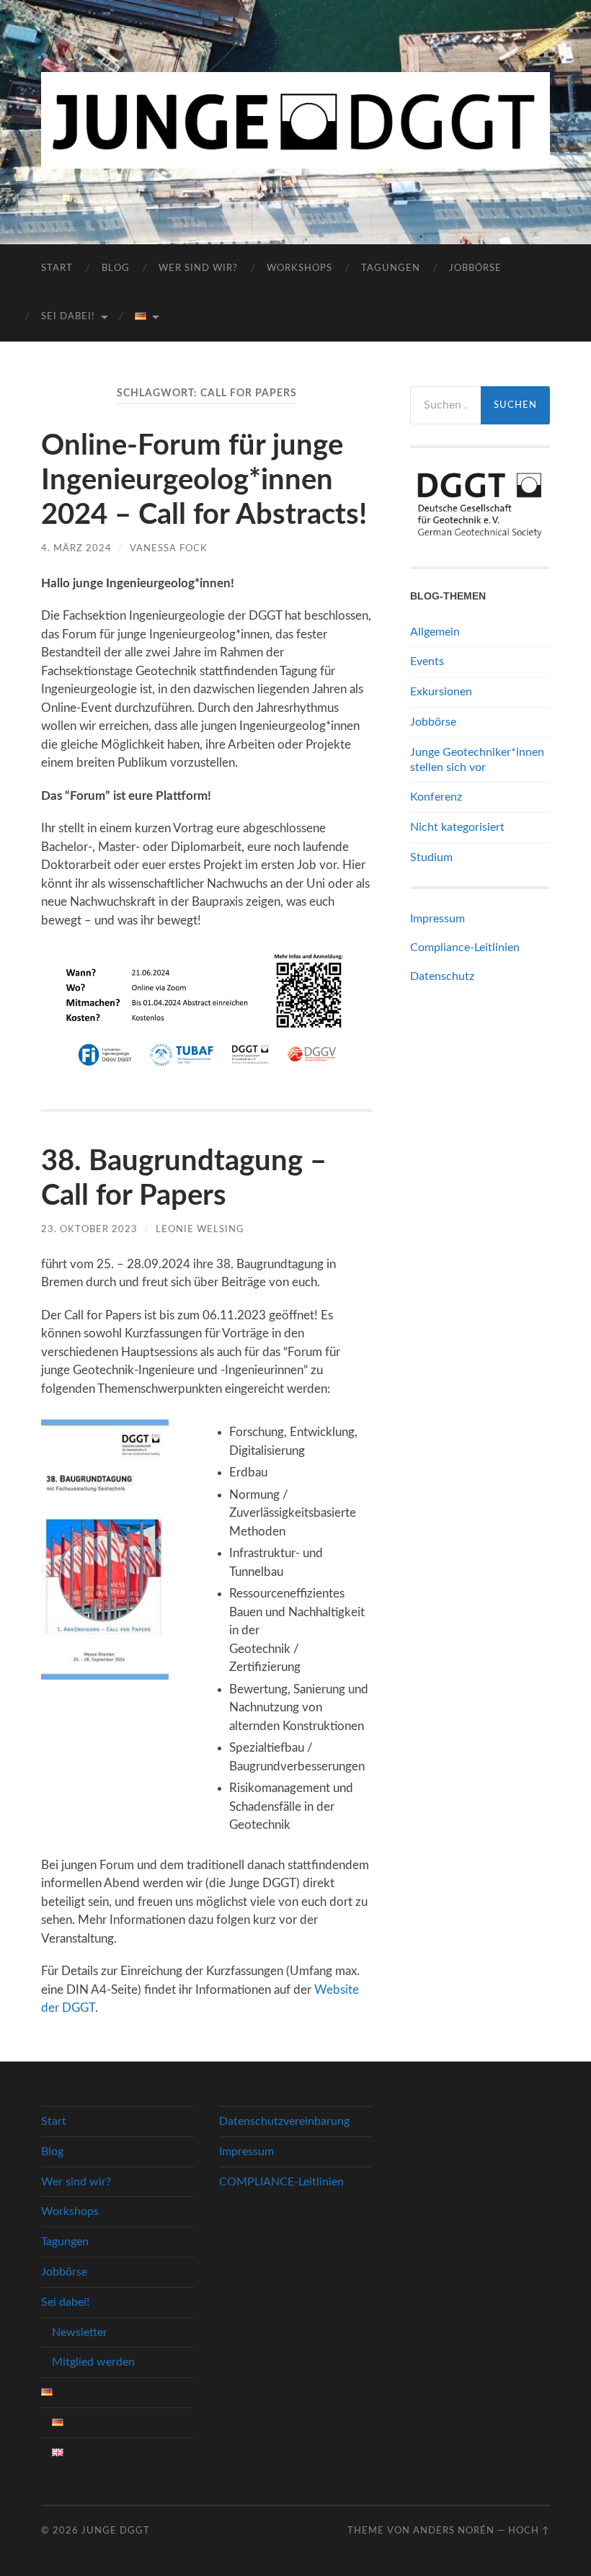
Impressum (437, 919)
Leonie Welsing (200, 1229)
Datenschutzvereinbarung (284, 2121)
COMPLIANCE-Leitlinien (281, 2182)
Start (57, 268)
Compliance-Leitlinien (465, 948)
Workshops (299, 268)
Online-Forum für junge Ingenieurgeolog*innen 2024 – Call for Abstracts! (204, 481)
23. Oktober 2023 (89, 1229)
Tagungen (391, 268)
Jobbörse (475, 268)
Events (427, 661)
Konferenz (436, 797)
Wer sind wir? (198, 268)
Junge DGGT (116, 2531)
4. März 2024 (76, 548)
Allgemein (435, 632)
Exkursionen (441, 692)
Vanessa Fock (169, 548)
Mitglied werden (93, 2362)
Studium (431, 857)
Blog (116, 268)
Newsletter (80, 2332)
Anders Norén (454, 2531)
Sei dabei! (68, 317)
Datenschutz (442, 976)
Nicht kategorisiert (457, 827)
